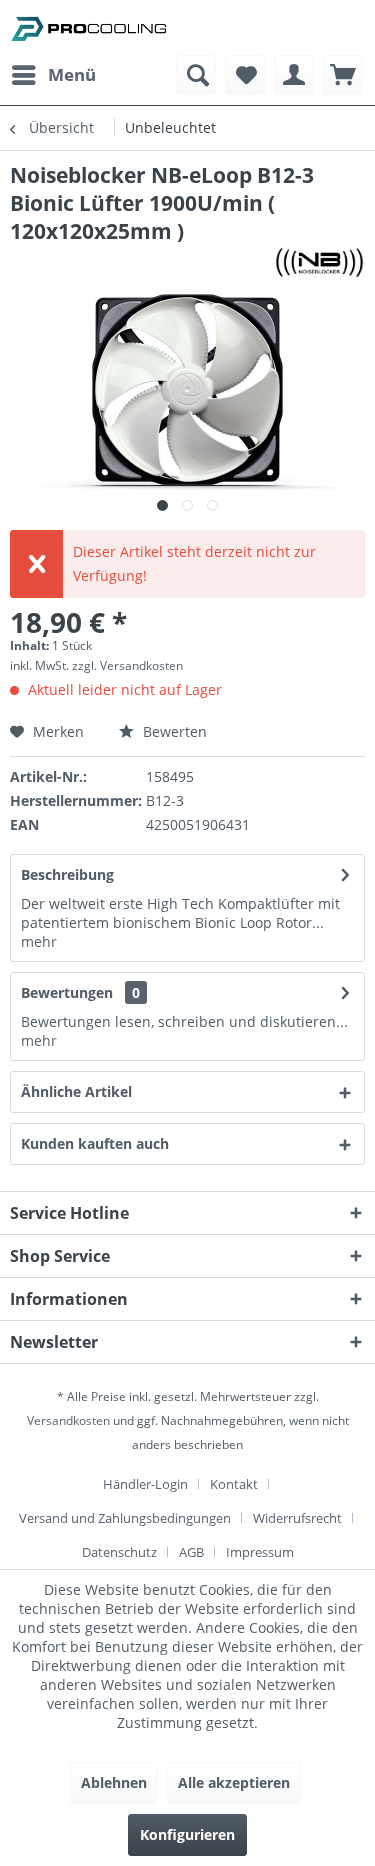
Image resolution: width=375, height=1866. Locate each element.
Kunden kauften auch (95, 1143)
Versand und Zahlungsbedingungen (125, 1518)
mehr (39, 941)
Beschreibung (67, 874)
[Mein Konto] (294, 75)
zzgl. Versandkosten (127, 665)
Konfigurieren (187, 1834)
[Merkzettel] (245, 75)
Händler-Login (145, 1484)
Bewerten (173, 731)
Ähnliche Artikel (76, 1091)
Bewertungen (67, 992)
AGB (191, 1552)
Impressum (260, 1552)
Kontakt (234, 1484)
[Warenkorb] (343, 75)
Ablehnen (114, 1782)
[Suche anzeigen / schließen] (196, 75)
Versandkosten (68, 1420)
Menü (72, 74)
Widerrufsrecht (297, 1518)
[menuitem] (53, 75)
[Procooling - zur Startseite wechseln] (89, 27)
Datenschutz (119, 1552)
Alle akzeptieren (234, 1782)
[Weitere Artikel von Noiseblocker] (319, 262)
